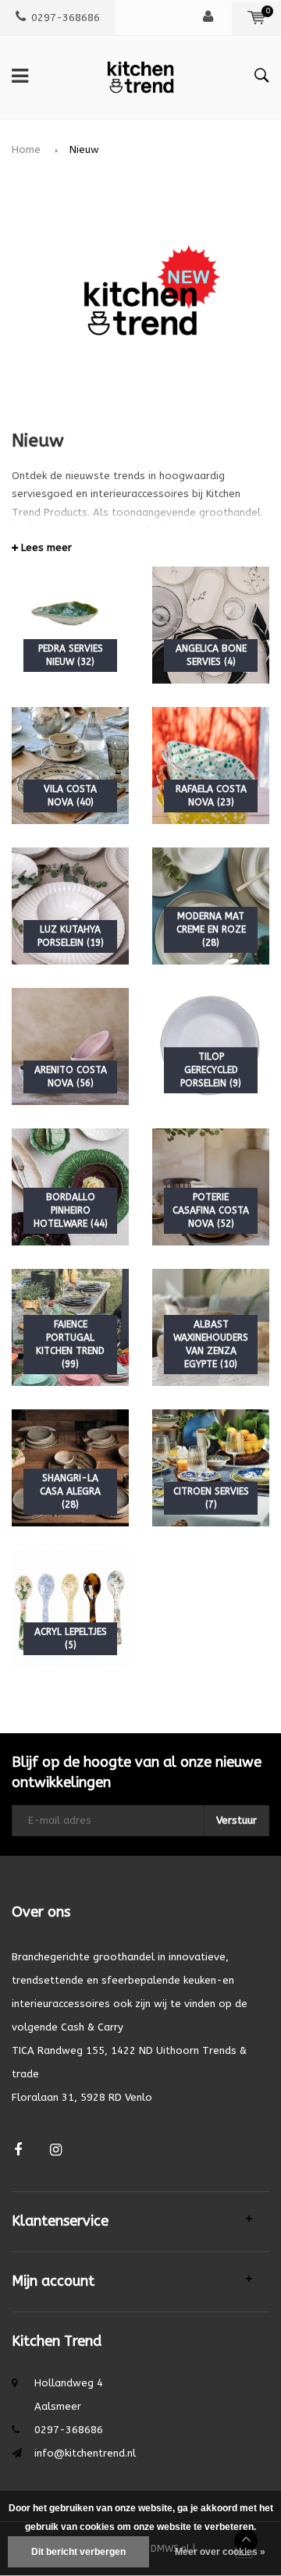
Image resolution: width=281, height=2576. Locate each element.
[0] (256, 18)
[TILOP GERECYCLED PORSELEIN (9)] (211, 1046)
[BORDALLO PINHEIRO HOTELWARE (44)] (70, 1187)
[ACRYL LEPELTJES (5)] (70, 1608)
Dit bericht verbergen (78, 2552)
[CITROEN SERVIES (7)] (211, 1467)
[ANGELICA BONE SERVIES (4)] (211, 625)
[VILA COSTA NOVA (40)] (70, 765)
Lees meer (45, 547)
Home (26, 149)
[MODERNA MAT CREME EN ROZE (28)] (211, 906)
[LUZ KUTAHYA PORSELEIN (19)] (70, 906)
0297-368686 (66, 18)
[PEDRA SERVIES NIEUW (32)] (70, 625)
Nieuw (84, 149)
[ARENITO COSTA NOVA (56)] (70, 1046)
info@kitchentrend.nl (85, 2453)
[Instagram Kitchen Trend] (56, 2150)
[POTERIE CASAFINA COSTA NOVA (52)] (211, 1187)
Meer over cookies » (220, 2552)
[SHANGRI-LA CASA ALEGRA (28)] (70, 1467)
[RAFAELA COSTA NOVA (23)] (211, 765)
